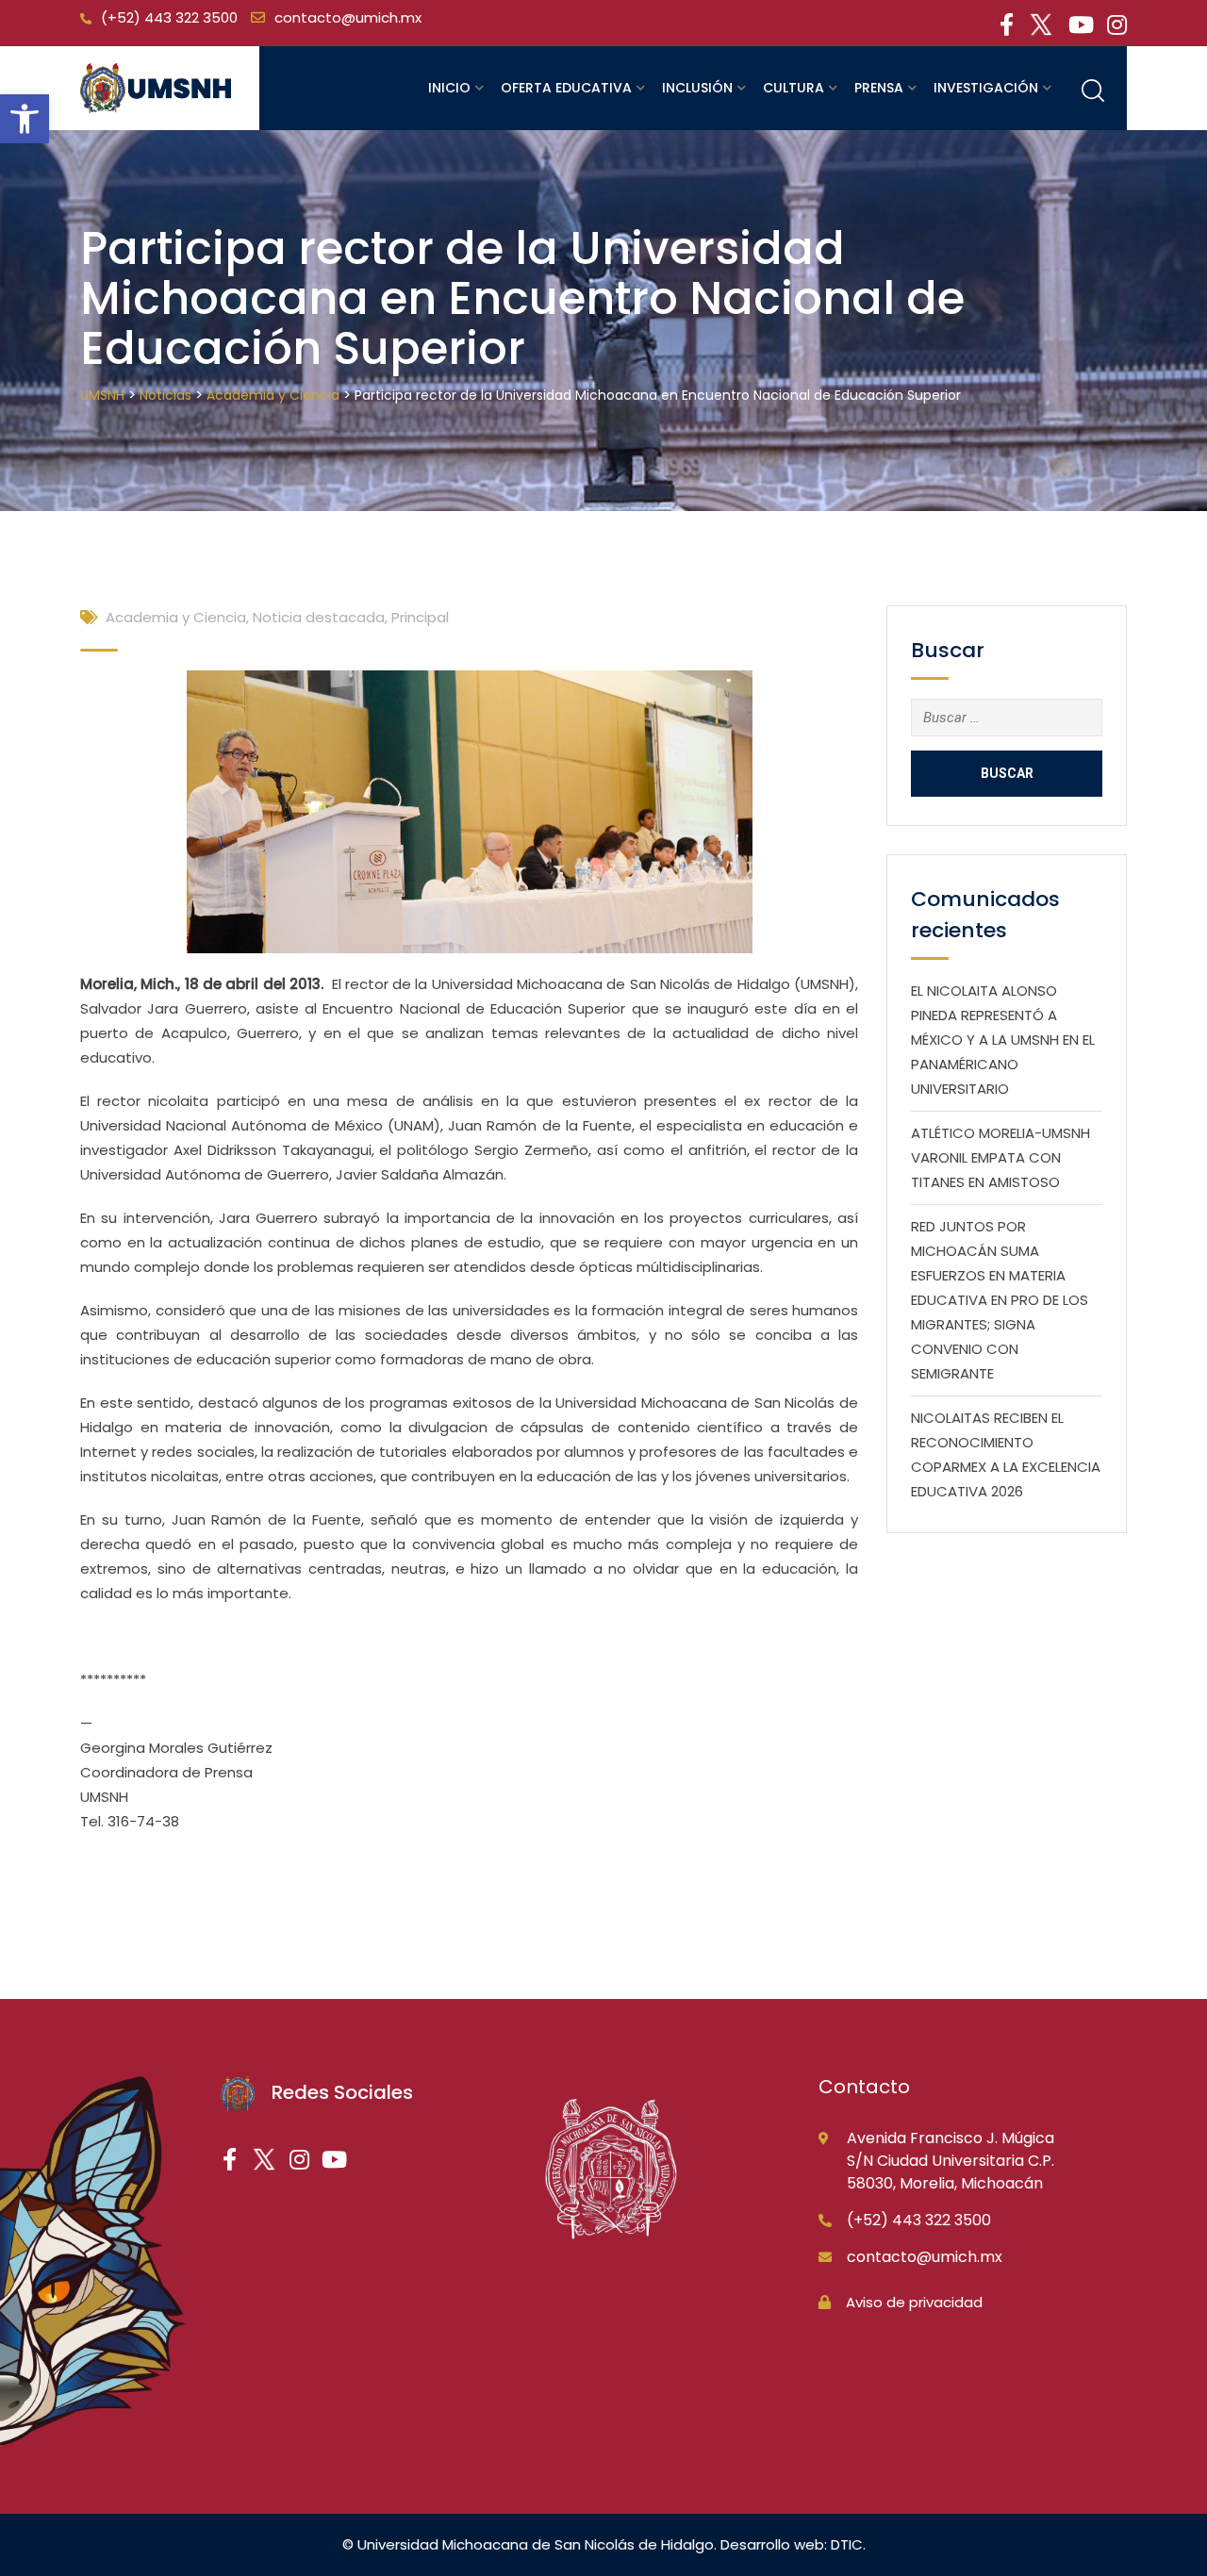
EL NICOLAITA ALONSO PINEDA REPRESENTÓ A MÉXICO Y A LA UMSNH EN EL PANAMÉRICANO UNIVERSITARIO (1003, 1040)
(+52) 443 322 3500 (169, 17)
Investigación (986, 88)
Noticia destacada (319, 617)
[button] (25, 119)
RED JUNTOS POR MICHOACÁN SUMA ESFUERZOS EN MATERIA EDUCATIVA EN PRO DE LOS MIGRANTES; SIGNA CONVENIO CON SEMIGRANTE (1000, 1300)
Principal (420, 617)
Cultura (794, 88)
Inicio (449, 88)
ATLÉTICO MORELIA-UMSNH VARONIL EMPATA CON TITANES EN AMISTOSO (1000, 1157)
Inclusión (697, 88)
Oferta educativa (566, 88)
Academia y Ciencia (176, 617)
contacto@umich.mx (348, 17)
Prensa (879, 88)
